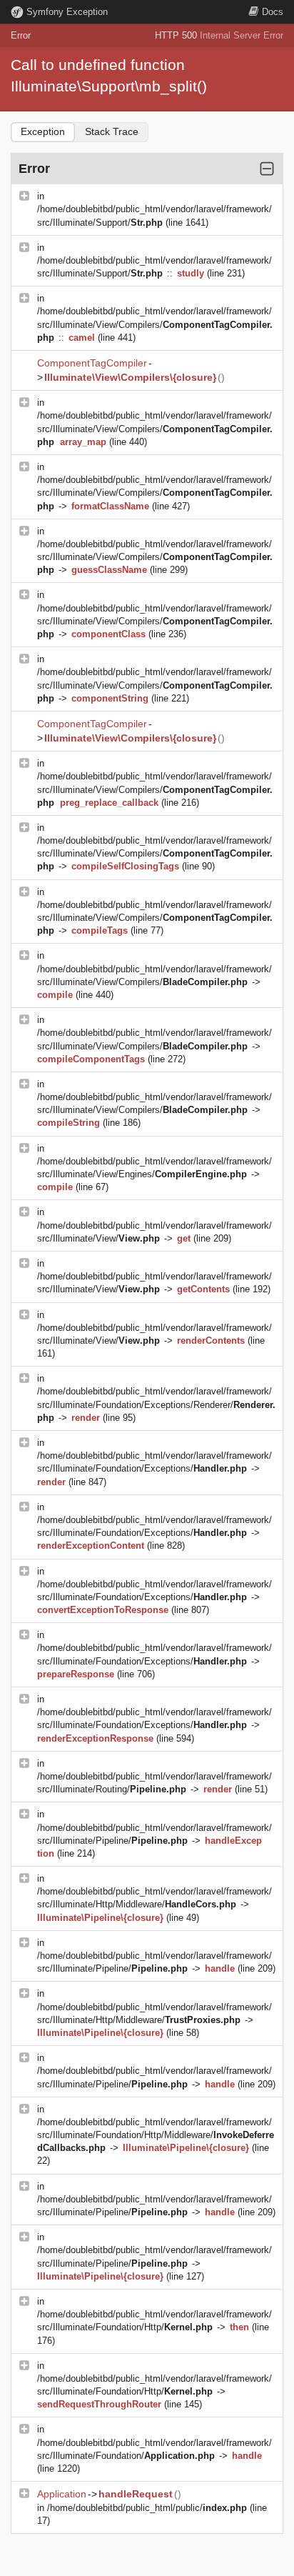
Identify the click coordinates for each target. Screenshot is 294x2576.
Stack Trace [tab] (112, 131)
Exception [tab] (43, 131)
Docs (273, 12)
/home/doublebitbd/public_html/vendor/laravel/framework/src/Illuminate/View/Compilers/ (155, 324)
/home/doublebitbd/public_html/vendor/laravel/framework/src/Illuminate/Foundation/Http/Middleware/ (156, 2135)
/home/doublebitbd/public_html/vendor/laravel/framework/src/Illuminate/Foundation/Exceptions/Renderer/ (156, 1404)
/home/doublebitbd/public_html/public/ (147, 2508)
